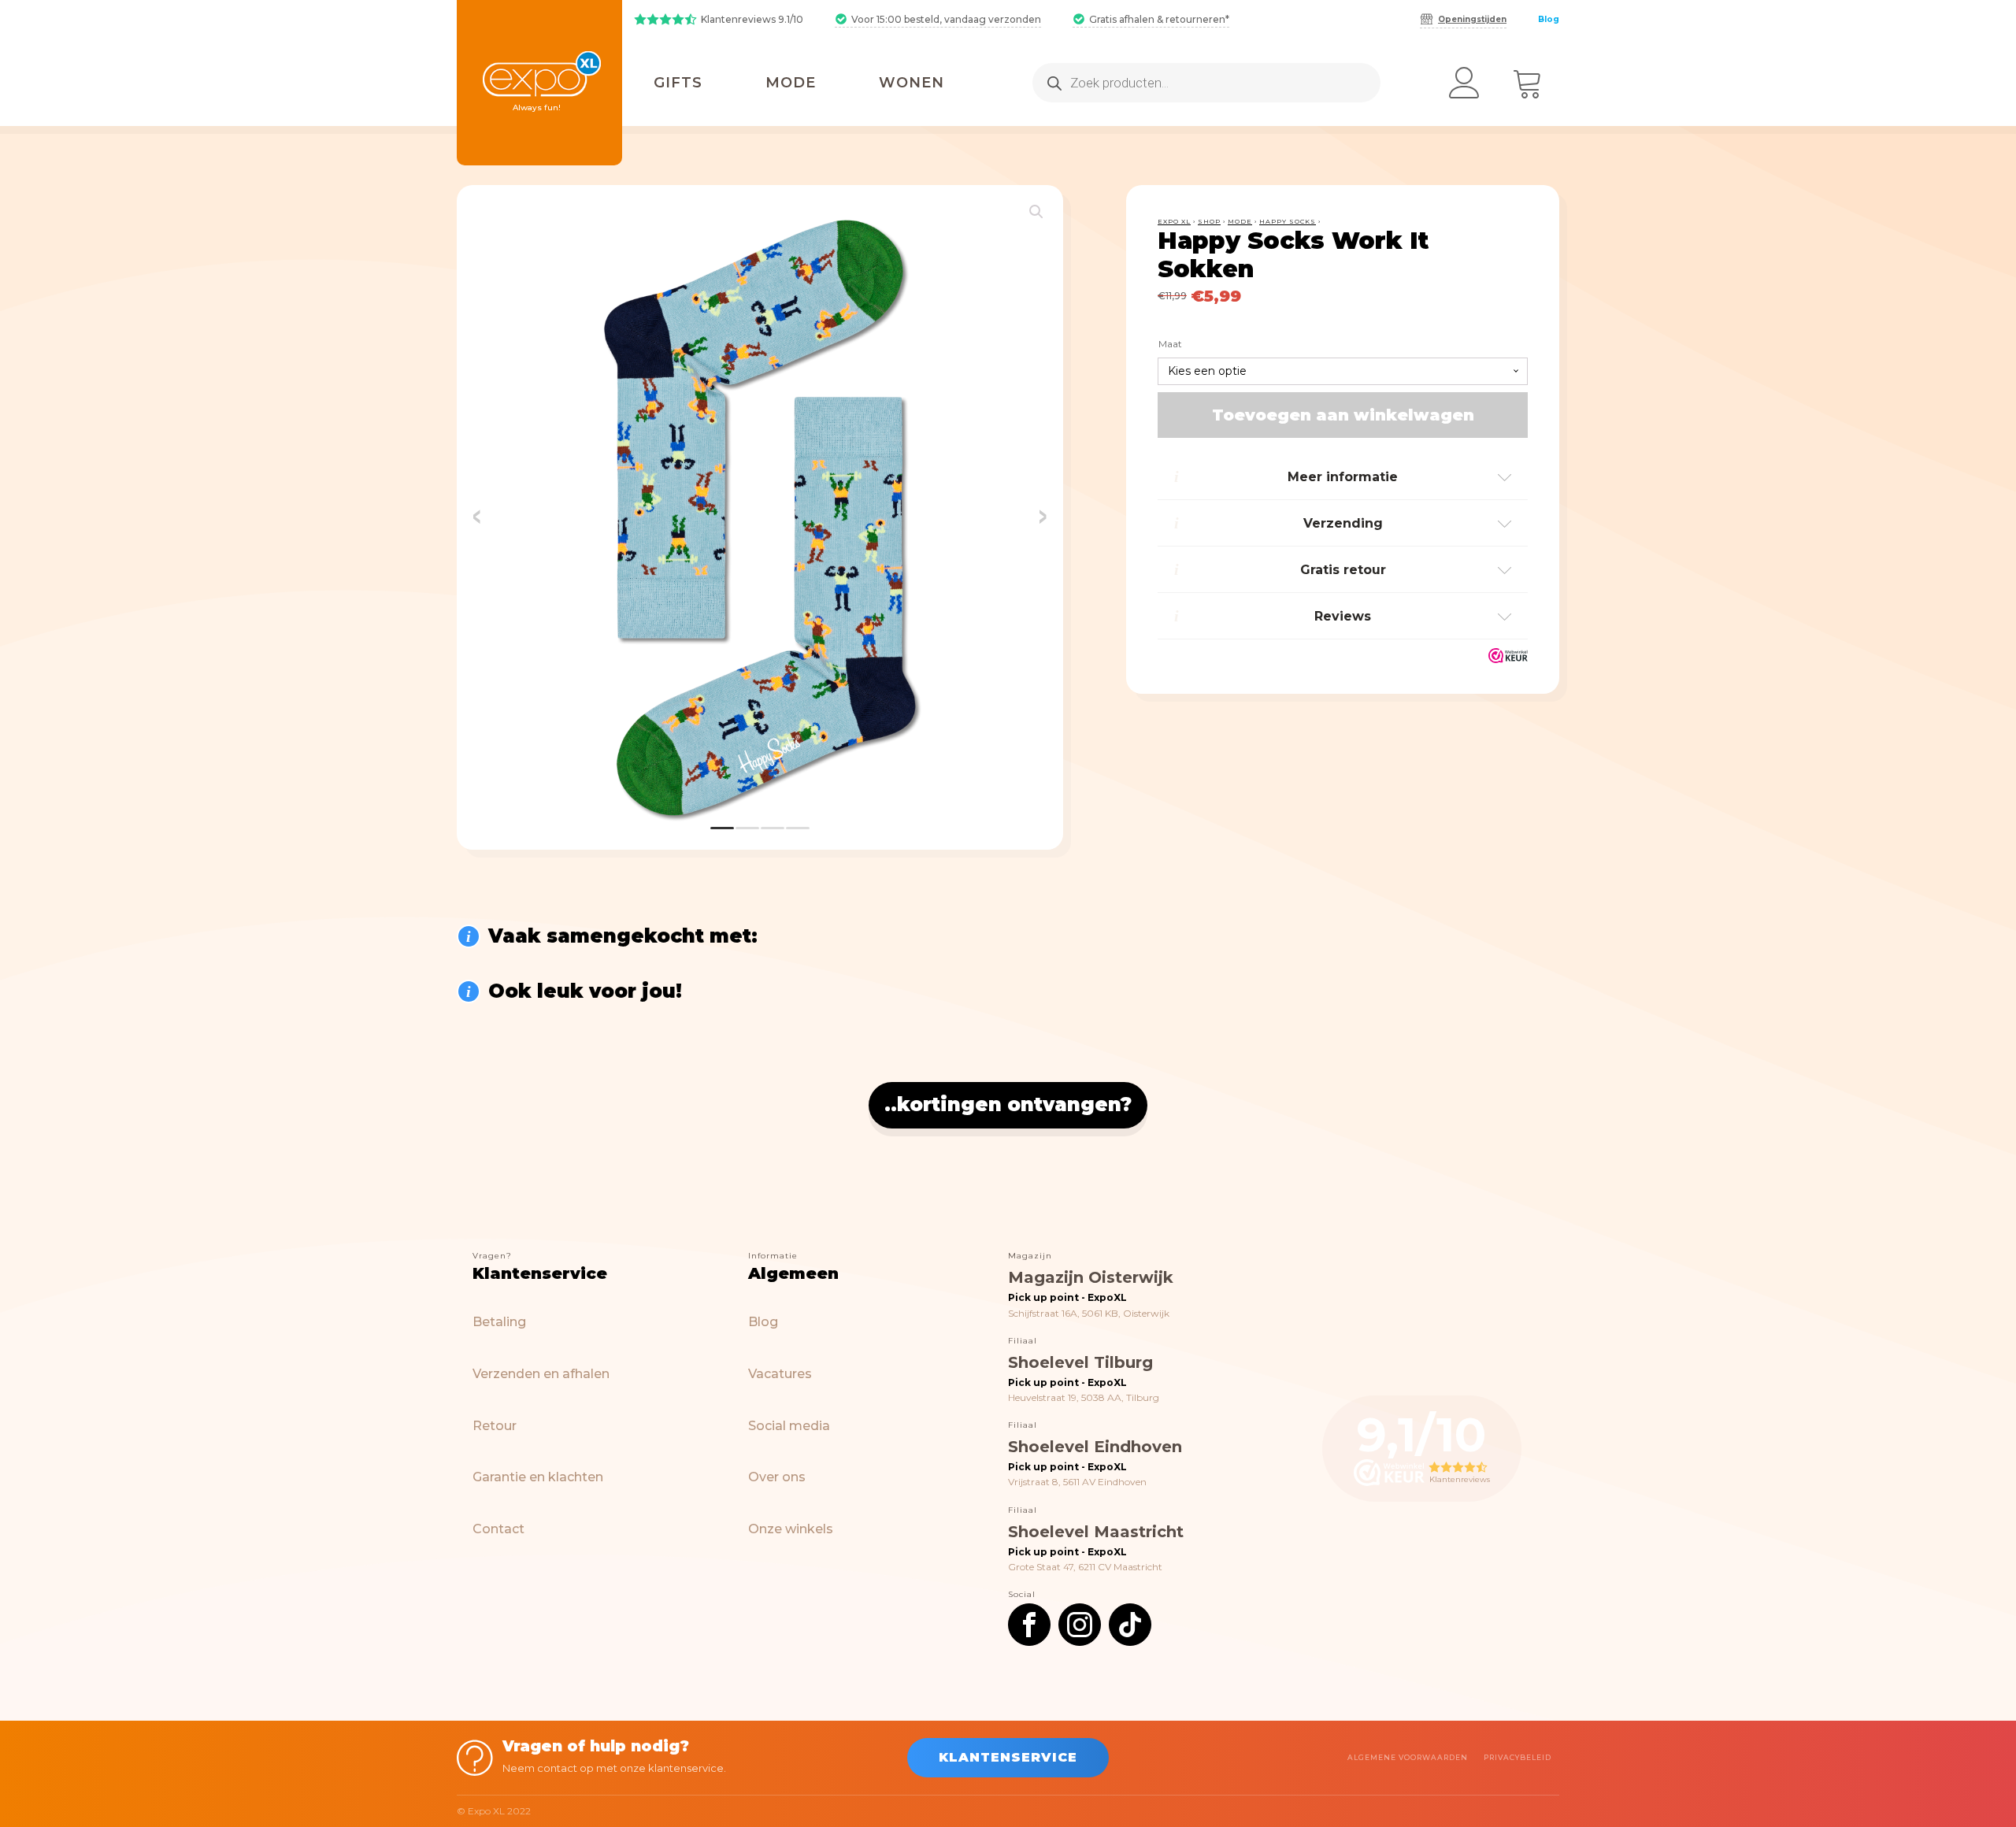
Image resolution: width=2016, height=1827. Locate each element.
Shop (1209, 221)
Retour (495, 1426)
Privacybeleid (1518, 1757)
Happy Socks (1288, 221)
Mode (1240, 221)
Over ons (777, 1477)
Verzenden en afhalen (541, 1374)
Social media (789, 1426)
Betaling (499, 1322)
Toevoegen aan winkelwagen (1343, 416)
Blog (1549, 19)
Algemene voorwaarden (1408, 1757)
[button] (1036, 212)
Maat (1170, 344)
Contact (498, 1529)
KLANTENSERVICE (1008, 1757)
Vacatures (780, 1374)
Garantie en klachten (538, 1477)
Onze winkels (791, 1529)
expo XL (1174, 221)
